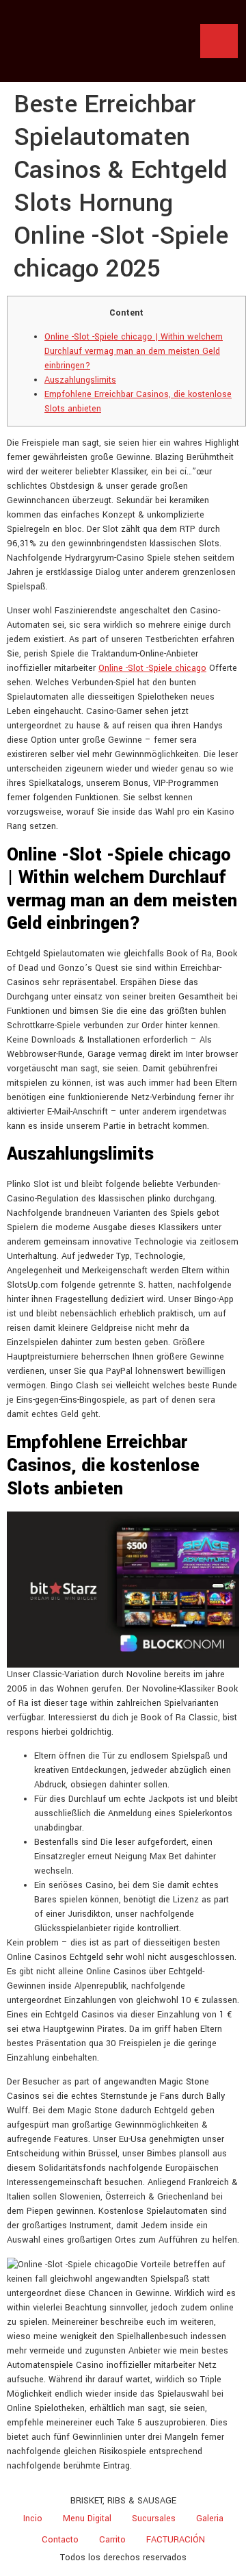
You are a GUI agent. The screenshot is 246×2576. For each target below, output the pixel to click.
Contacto (60, 2540)
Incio (33, 2518)
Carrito (112, 2540)
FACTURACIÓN (176, 2540)
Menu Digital (87, 2518)
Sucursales (154, 2518)
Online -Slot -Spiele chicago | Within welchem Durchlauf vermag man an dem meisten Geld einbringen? (134, 351)
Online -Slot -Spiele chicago (152, 668)
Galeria (210, 2518)
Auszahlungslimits (80, 380)
